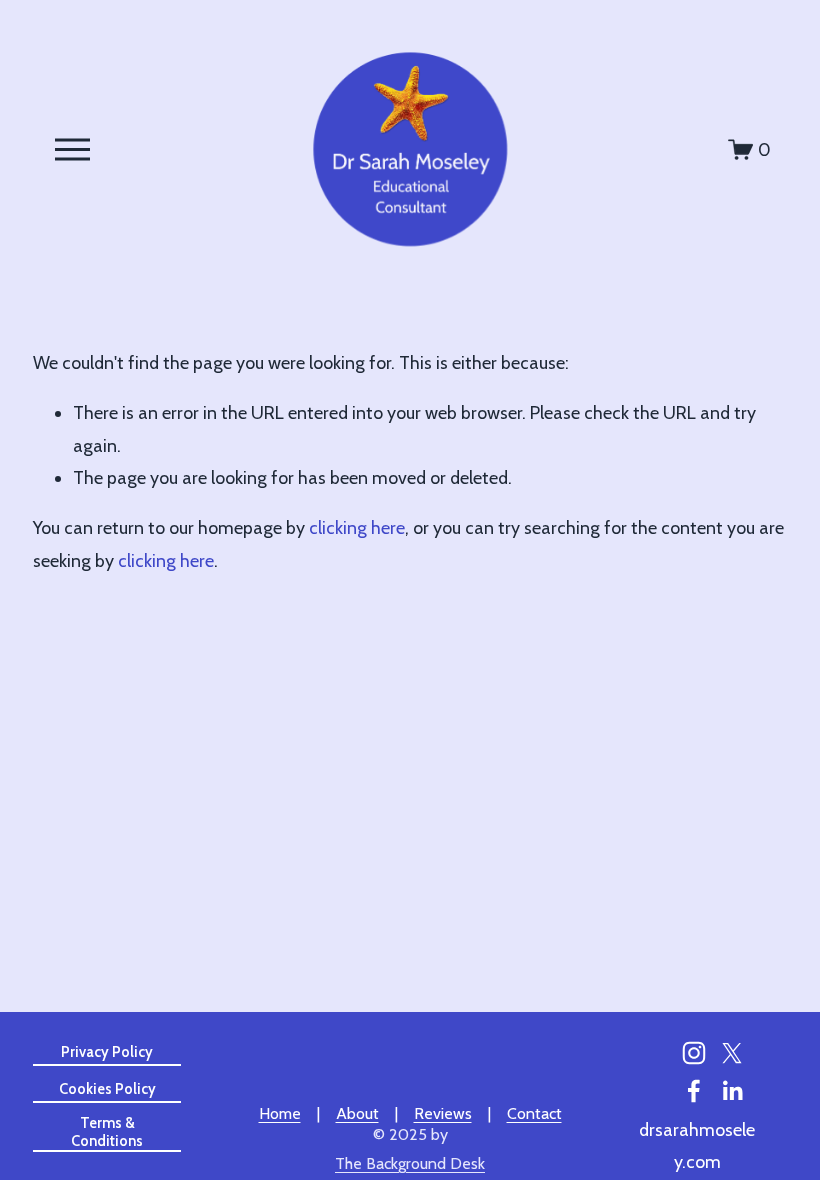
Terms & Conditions (107, 1132)
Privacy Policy (107, 1052)
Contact (534, 1113)
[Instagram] (694, 1053)
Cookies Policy (107, 1089)
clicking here (357, 527)
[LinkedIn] (732, 1091)
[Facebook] (694, 1091)
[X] (732, 1053)
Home (280, 1113)
